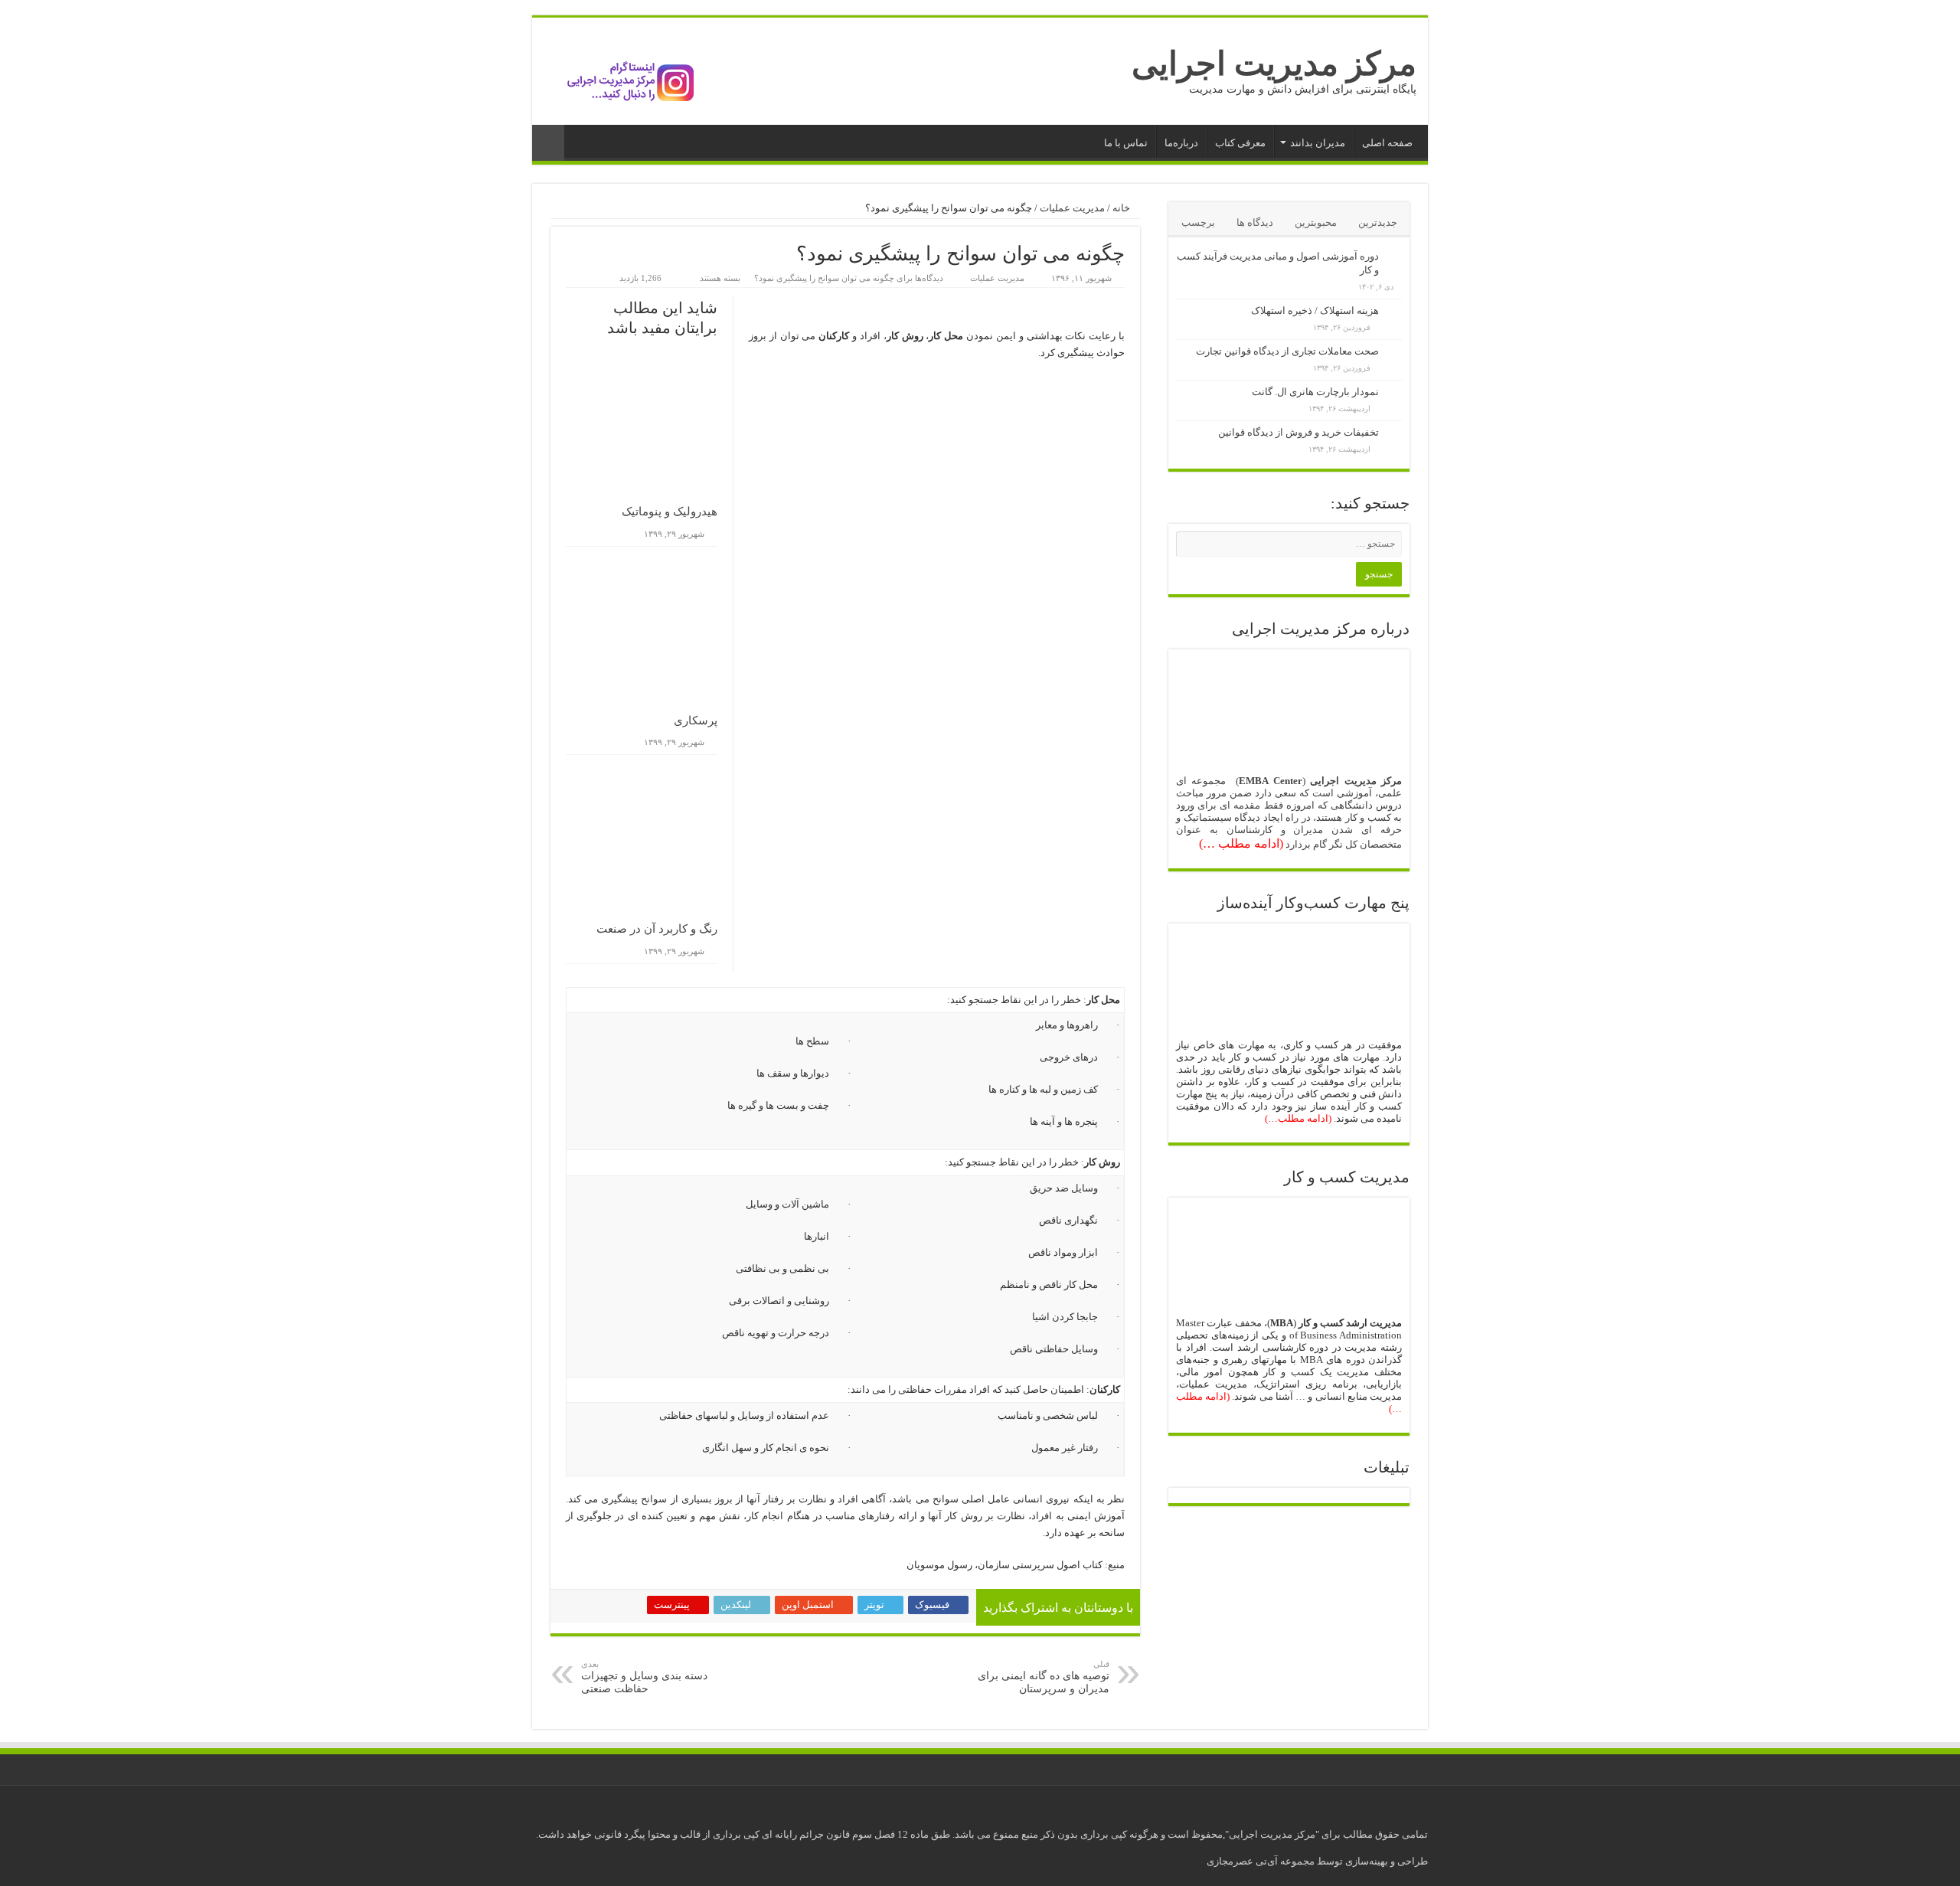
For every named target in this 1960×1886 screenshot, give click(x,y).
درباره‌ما (1181, 143)
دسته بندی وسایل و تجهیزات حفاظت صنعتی (644, 1677)
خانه (1122, 208)
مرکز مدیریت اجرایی (1274, 64)
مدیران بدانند (1318, 143)
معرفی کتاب (1240, 143)
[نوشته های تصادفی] (548, 143)
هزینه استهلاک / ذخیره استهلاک (1315, 311)
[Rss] (565, 1810)
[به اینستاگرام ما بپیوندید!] (620, 70)
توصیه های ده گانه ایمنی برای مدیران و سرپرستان (1044, 1677)
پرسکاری (696, 721)
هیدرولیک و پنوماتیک (670, 512)
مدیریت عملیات (1072, 208)
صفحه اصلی (1387, 143)
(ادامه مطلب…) (1298, 1118)
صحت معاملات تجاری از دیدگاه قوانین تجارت (1287, 351)
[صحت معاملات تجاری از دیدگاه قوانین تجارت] (1394, 352)
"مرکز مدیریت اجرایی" (1272, 1834)
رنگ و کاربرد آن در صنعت (657, 929)
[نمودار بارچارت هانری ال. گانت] (1394, 393)
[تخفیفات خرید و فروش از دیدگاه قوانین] (1394, 433)
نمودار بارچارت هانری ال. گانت (1315, 392)
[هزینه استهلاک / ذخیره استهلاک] (1394, 312)
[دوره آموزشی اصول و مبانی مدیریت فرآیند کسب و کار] (1394, 257)
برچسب (1198, 222)
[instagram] (551, 1810)
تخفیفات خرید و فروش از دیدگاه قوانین (1298, 432)
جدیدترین (1378, 222)
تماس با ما (1126, 143)
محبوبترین (1316, 222)
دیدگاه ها (1255, 222)
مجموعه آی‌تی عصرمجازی (1262, 1861)
